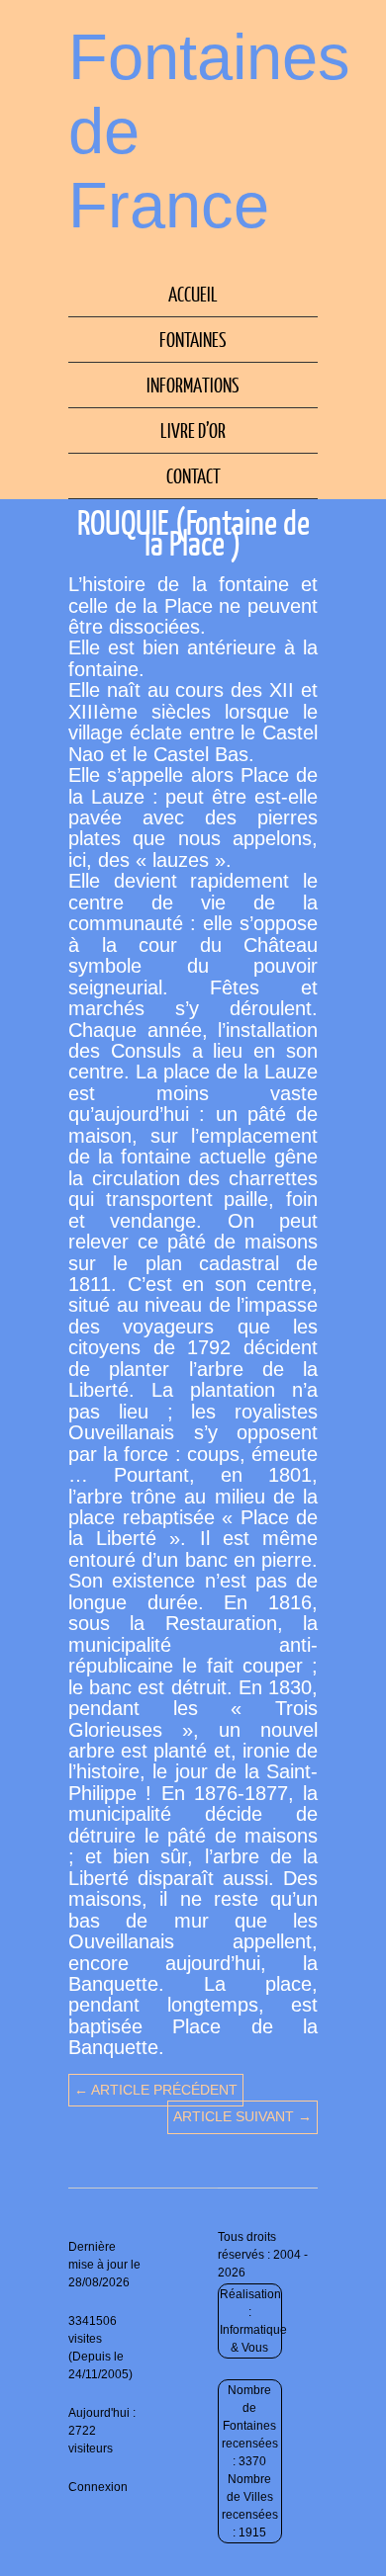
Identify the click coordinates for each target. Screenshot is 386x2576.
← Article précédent (156, 2090)
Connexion (98, 2487)
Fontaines (193, 339)
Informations (193, 385)
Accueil (193, 294)
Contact (193, 475)
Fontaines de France (209, 131)
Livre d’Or (193, 430)
